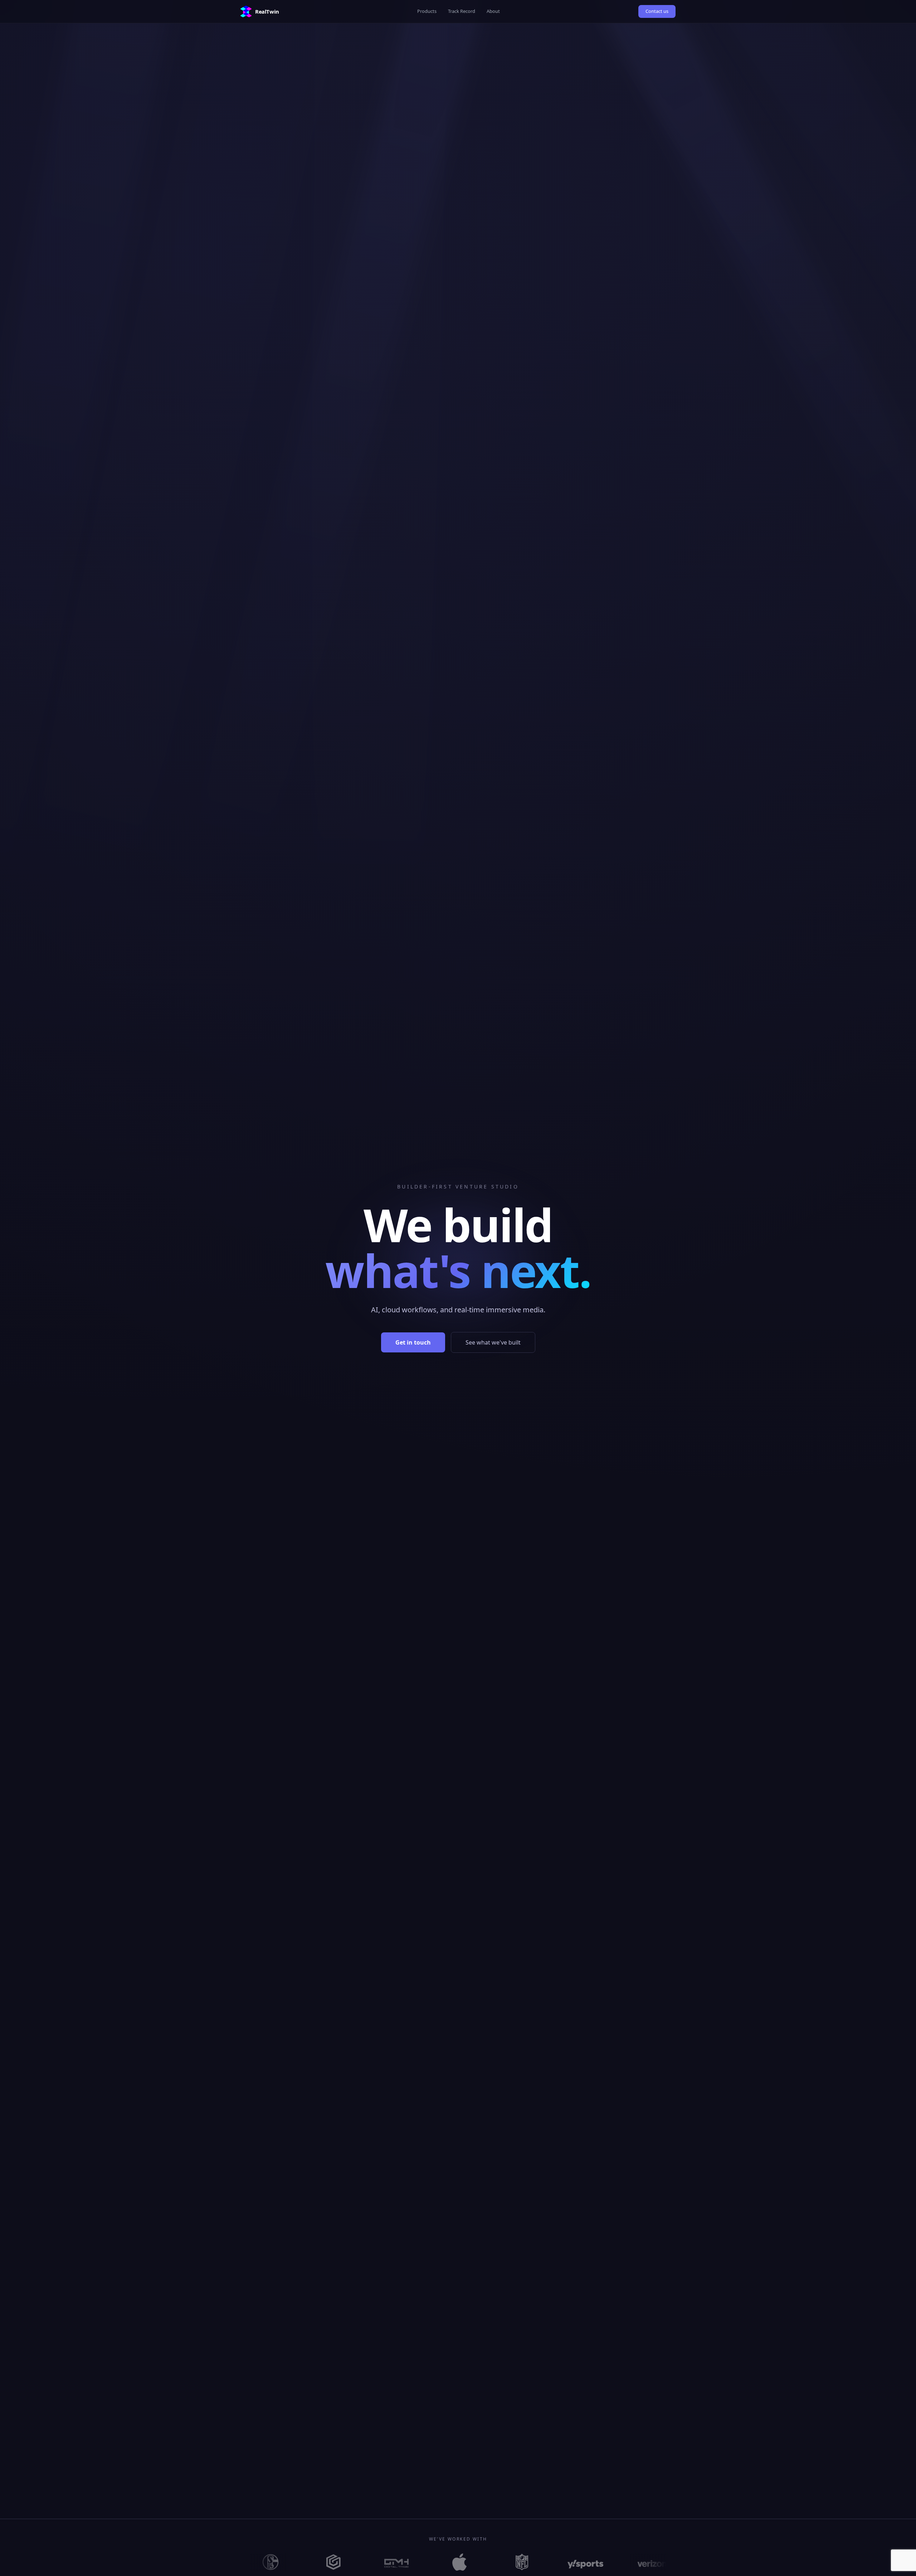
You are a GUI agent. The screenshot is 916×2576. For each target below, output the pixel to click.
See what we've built (493, 1342)
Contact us (657, 11)
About (493, 11)
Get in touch (413, 1342)
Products (427, 11)
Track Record (462, 11)
